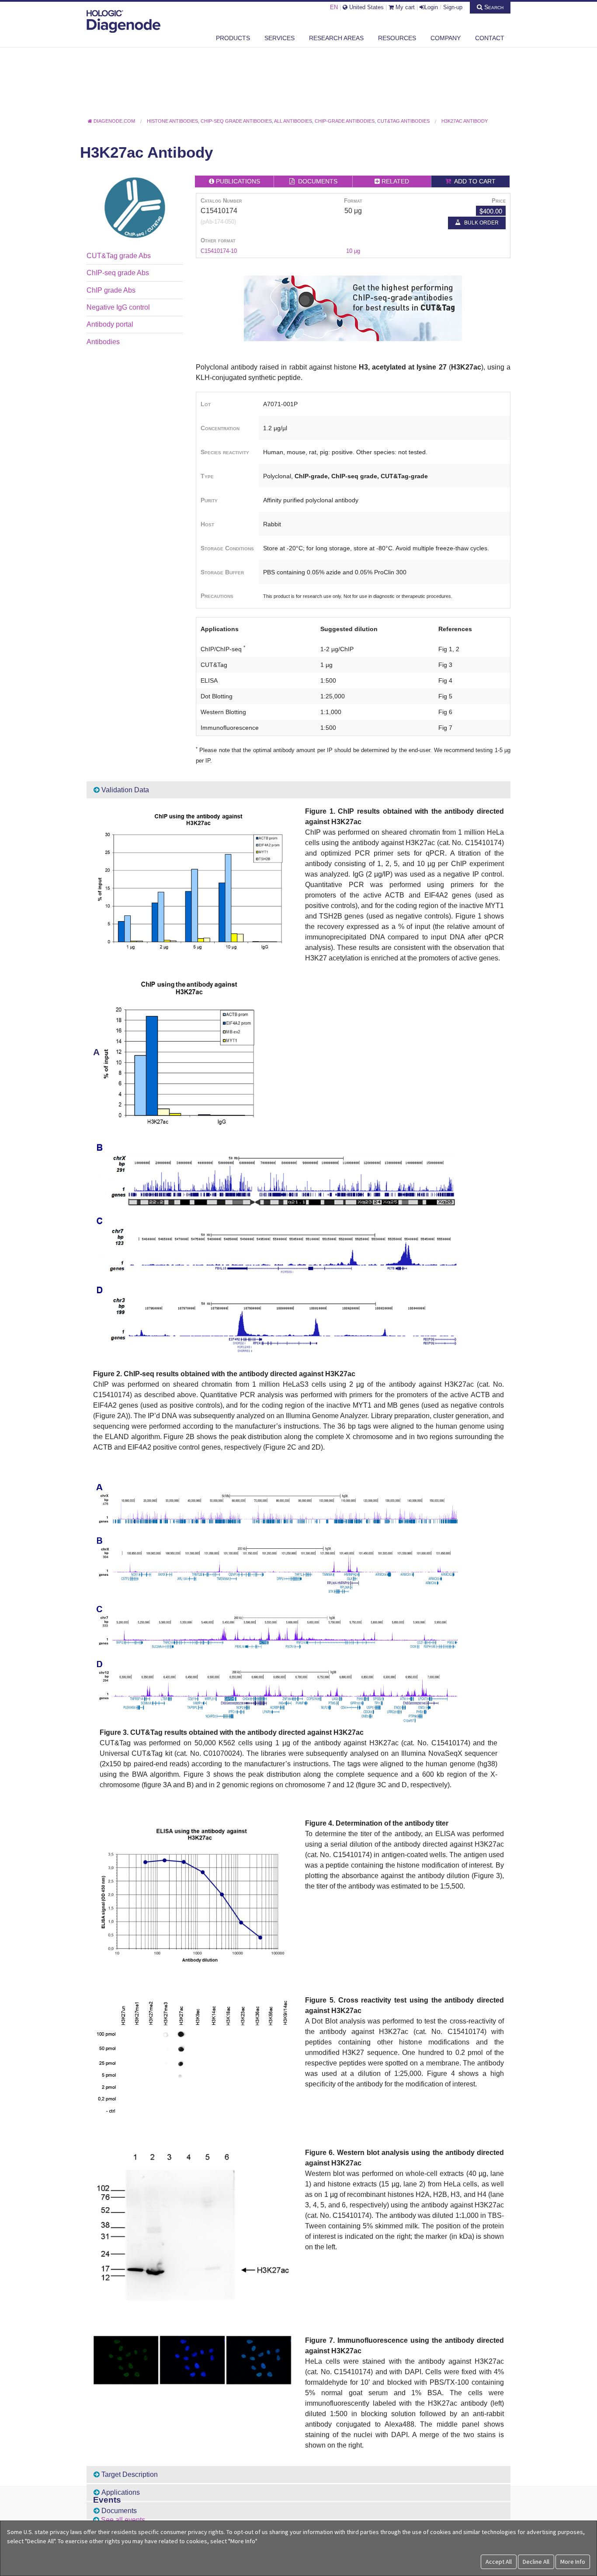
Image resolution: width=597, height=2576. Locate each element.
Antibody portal (110, 324)
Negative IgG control (118, 307)
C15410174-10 (219, 251)
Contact (490, 38)
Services (279, 38)
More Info (573, 2562)
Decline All (536, 2562)
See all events (123, 2520)
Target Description (129, 2474)
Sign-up (453, 7)
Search (493, 7)
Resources (397, 38)
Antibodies (103, 342)
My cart (404, 7)
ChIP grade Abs (111, 290)
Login (431, 7)
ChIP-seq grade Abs (118, 273)
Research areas (336, 38)
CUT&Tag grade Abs (119, 256)
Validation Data (124, 790)
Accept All (499, 2562)
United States (366, 7)
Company (446, 38)
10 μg (353, 251)
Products (233, 38)
